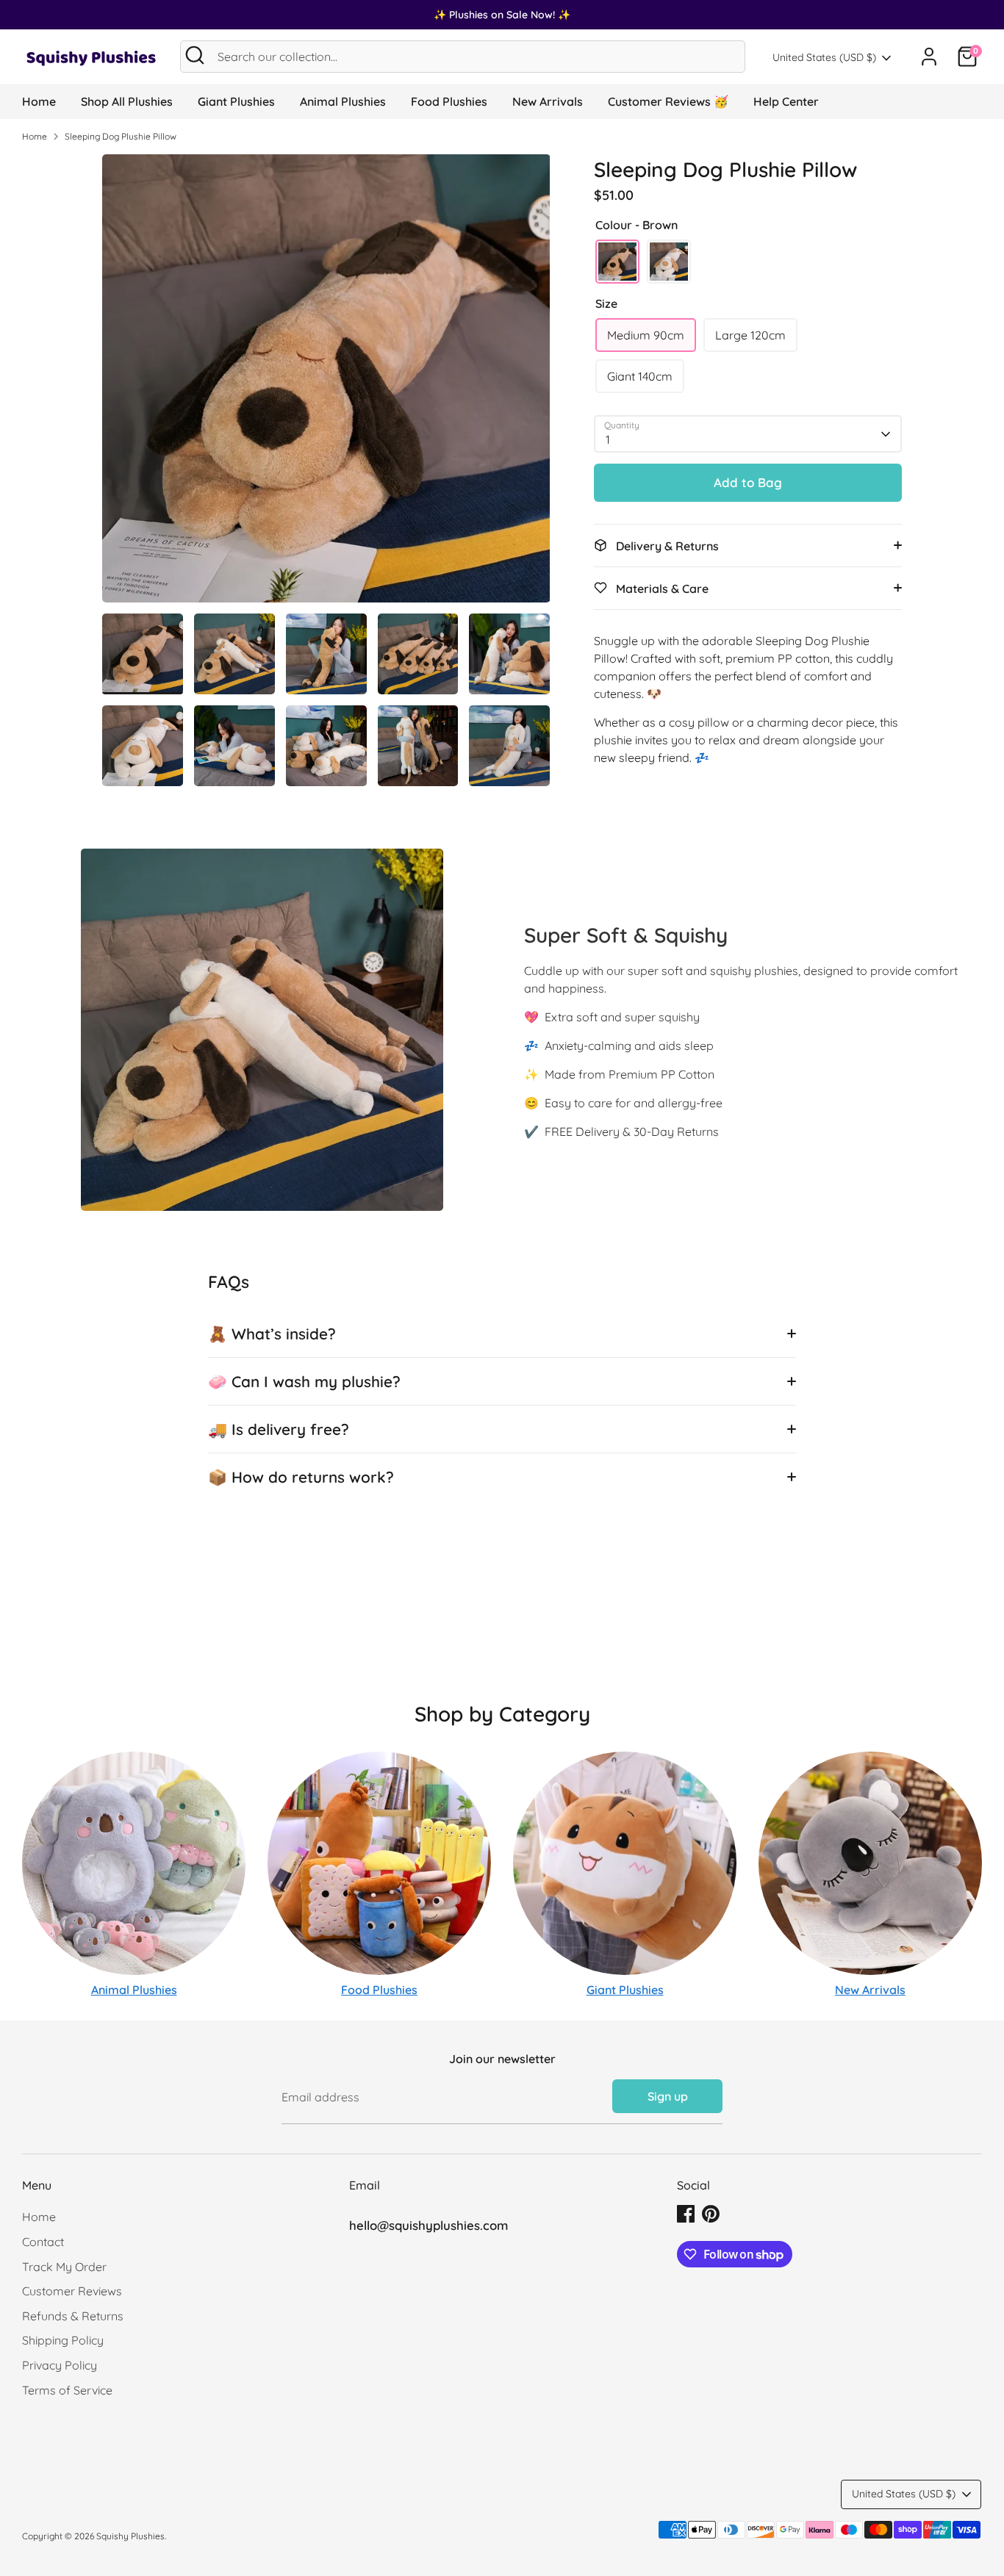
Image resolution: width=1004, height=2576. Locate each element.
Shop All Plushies (127, 101)
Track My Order (64, 2267)
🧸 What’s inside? (272, 1334)
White (669, 262)
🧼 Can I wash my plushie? (304, 1381)
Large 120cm (750, 335)
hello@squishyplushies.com (429, 2225)
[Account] (929, 57)
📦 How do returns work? (301, 1477)
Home (39, 101)
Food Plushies (449, 101)
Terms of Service (67, 2390)
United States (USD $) (824, 57)
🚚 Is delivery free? (279, 1429)
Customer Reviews (72, 2291)
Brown (617, 262)
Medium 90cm (646, 335)
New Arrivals (548, 101)
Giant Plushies (236, 101)
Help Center (786, 101)
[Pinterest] (711, 2214)
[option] (326, 384)
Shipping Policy (63, 2340)
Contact (43, 2242)
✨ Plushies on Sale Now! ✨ (502, 15)
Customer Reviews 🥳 (668, 101)
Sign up (668, 2096)
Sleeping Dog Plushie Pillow (121, 136)
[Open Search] (195, 55)
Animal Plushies (343, 101)
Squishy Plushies (130, 2536)
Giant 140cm (640, 376)
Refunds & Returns (73, 2316)
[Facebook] (686, 2214)
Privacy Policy (60, 2365)
